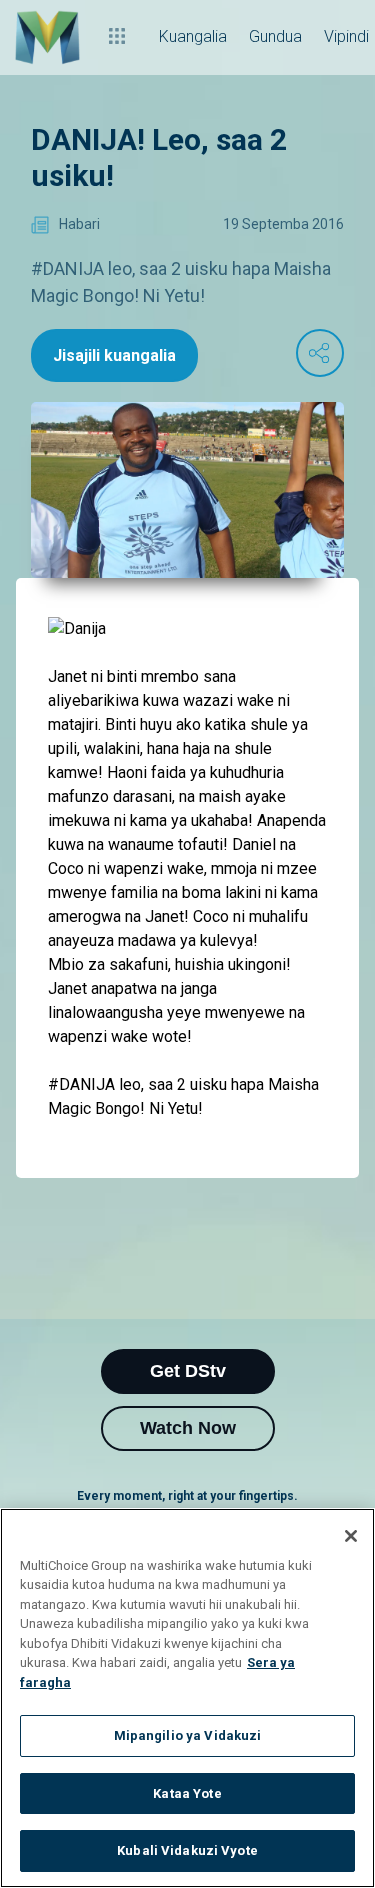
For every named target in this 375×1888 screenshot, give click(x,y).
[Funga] (351, 1536)
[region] (187, 1698)
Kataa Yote (187, 1793)
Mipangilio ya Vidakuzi (188, 1735)
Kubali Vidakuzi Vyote (187, 1850)
